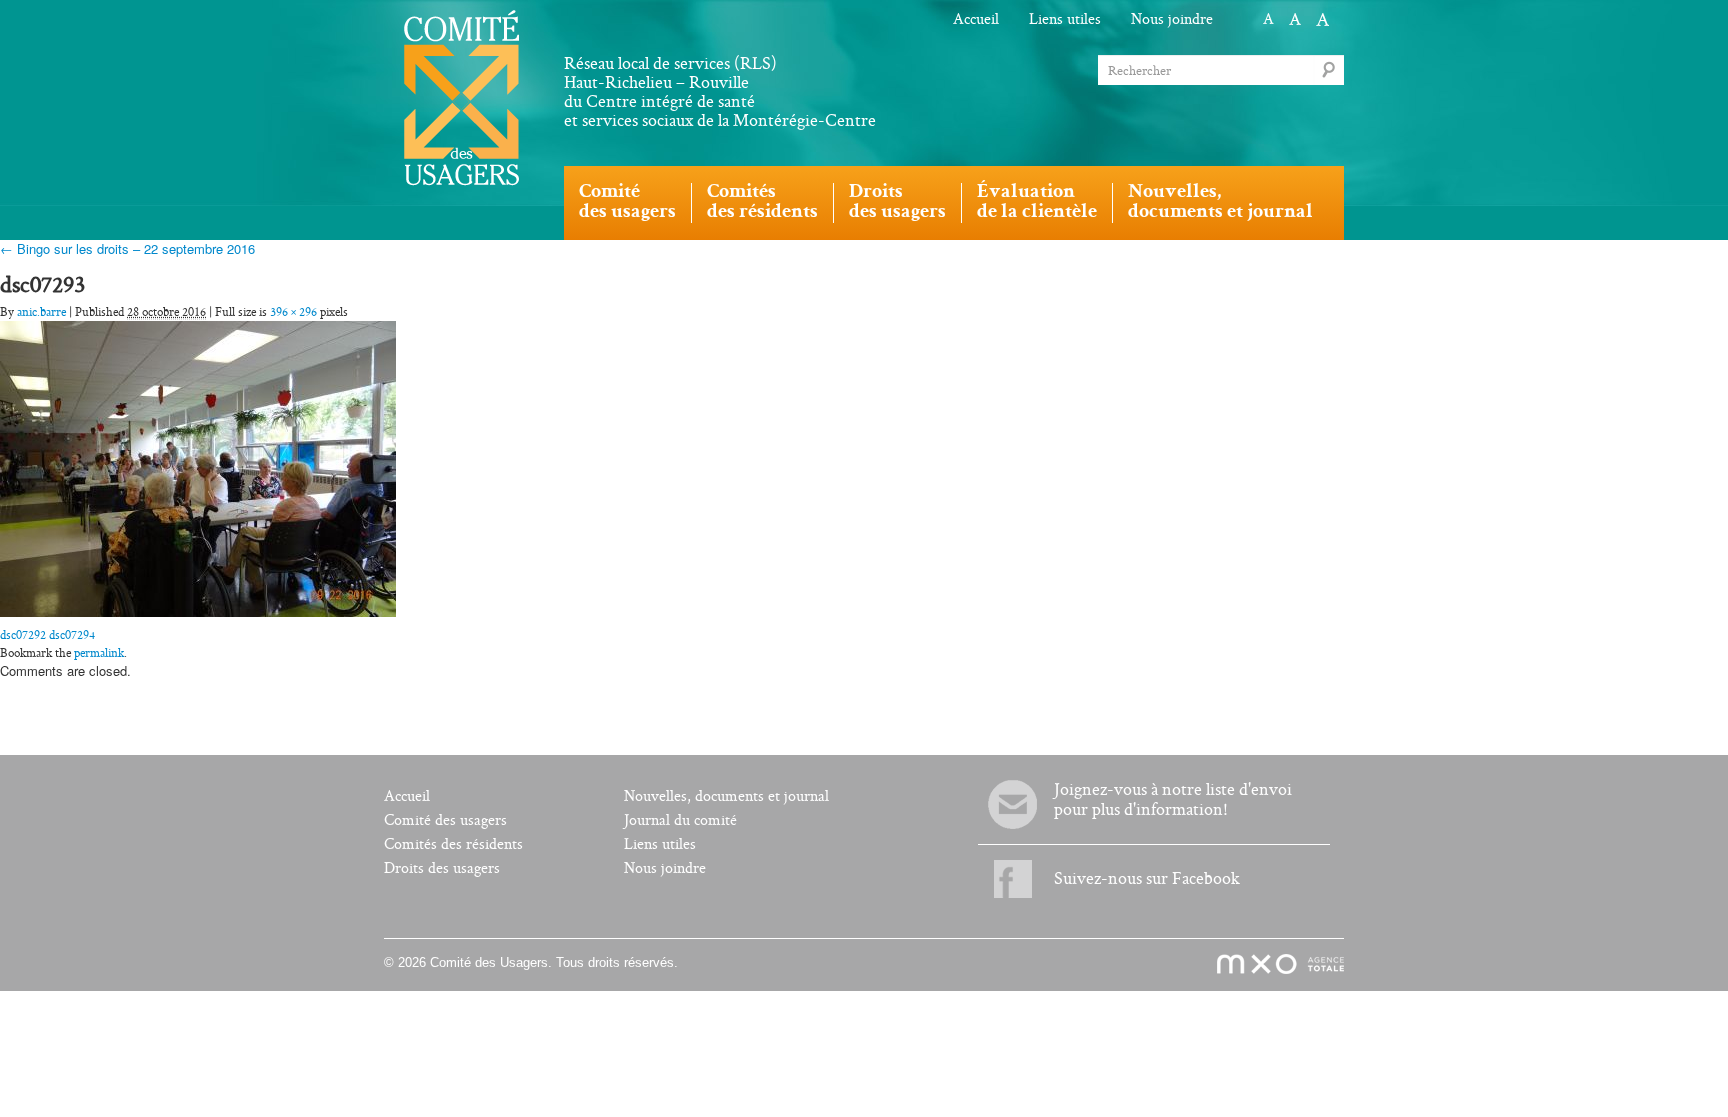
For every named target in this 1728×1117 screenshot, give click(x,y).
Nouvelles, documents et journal (726, 796)
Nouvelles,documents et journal (1220, 203)
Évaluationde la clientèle (1037, 203)
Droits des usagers (442, 868)
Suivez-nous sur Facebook (1147, 878)
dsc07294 (72, 635)
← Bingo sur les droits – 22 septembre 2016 (127, 248)
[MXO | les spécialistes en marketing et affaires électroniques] (1269, 965)
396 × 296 (293, 312)
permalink (99, 653)
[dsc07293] (198, 466)
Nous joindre (1172, 19)
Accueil (976, 19)
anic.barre (41, 312)
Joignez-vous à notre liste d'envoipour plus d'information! (1173, 799)
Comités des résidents (453, 844)
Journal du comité (680, 820)
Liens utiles (1065, 19)
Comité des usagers (445, 820)
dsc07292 (23, 635)
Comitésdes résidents (762, 203)
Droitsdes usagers (897, 203)
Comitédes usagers (627, 203)
